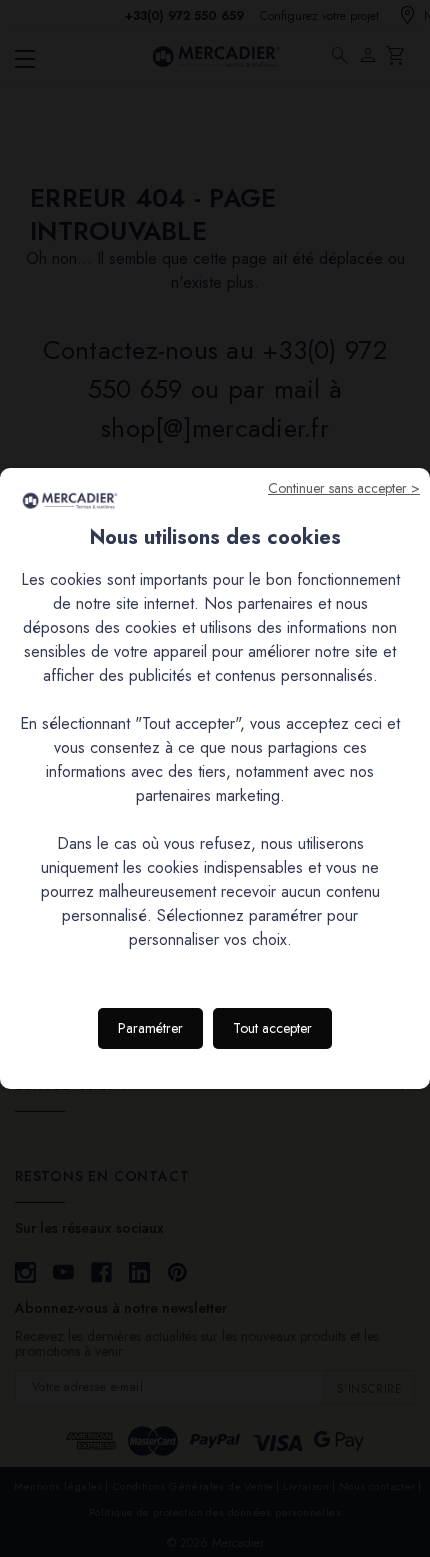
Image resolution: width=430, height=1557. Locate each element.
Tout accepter (272, 1028)
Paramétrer (150, 1028)
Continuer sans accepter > (344, 488)
